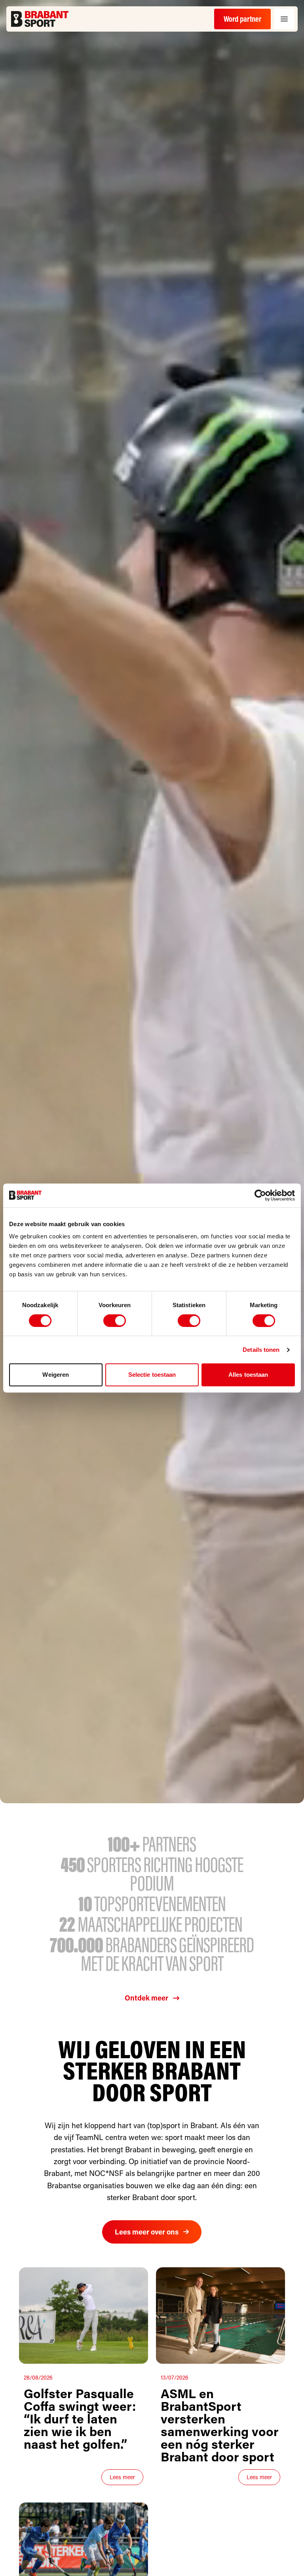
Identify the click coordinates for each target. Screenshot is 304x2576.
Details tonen (261, 1350)
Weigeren (56, 1375)
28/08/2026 (38, 2377)
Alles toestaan (248, 1375)
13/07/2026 (175, 2377)
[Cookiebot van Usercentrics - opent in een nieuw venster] (260, 1195)
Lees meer (122, 2477)
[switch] (115, 1321)
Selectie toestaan (152, 1375)
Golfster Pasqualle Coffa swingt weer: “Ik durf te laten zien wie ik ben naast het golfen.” (80, 2418)
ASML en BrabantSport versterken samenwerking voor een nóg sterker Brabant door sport (220, 2425)
